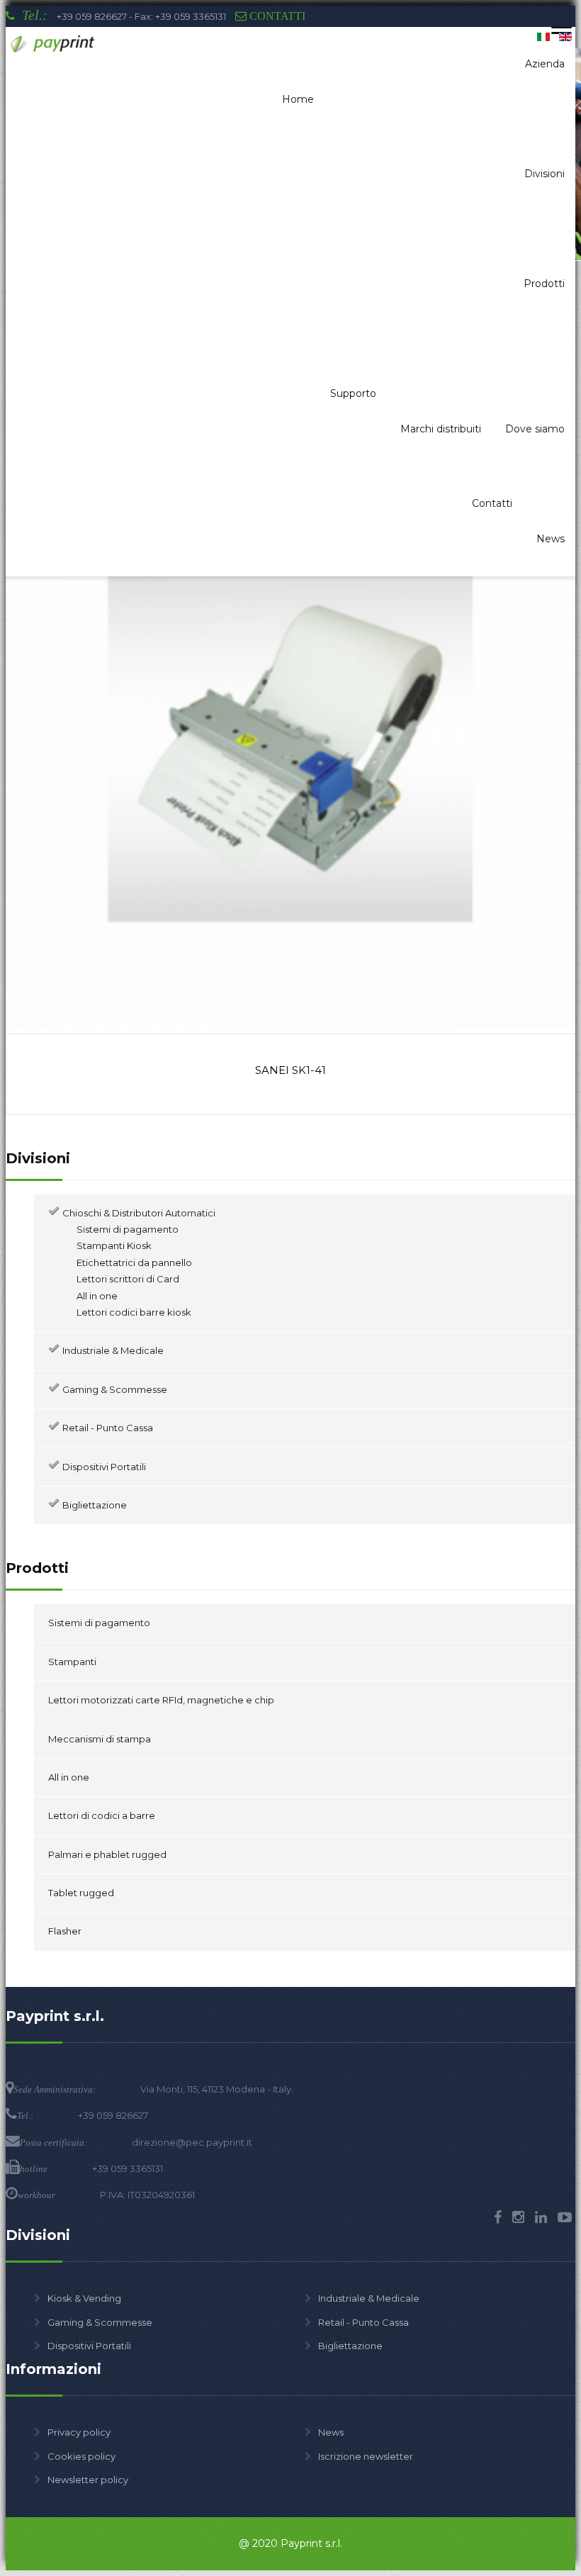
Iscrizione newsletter (366, 2456)
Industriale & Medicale (369, 2298)
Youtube (565, 2217)
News (331, 2432)
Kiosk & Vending (84, 2298)
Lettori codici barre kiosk (134, 1312)
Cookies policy (81, 2456)
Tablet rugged (81, 1893)
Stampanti (72, 1662)
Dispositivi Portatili (89, 2346)
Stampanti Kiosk (114, 1245)
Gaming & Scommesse (100, 2322)
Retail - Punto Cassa (363, 2322)
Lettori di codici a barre (102, 1815)
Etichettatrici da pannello (134, 1262)
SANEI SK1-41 (290, 1070)
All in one (97, 1296)
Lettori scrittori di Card (128, 1279)
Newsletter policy (88, 2480)
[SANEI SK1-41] (290, 1024)
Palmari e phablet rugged (107, 1854)
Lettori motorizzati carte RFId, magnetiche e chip (161, 1700)
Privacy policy (79, 2432)
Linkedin (541, 2217)
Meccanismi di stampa (100, 1739)
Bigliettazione (350, 2346)
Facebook (498, 2217)
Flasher (65, 1931)
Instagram (518, 2217)
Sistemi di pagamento (128, 1229)
